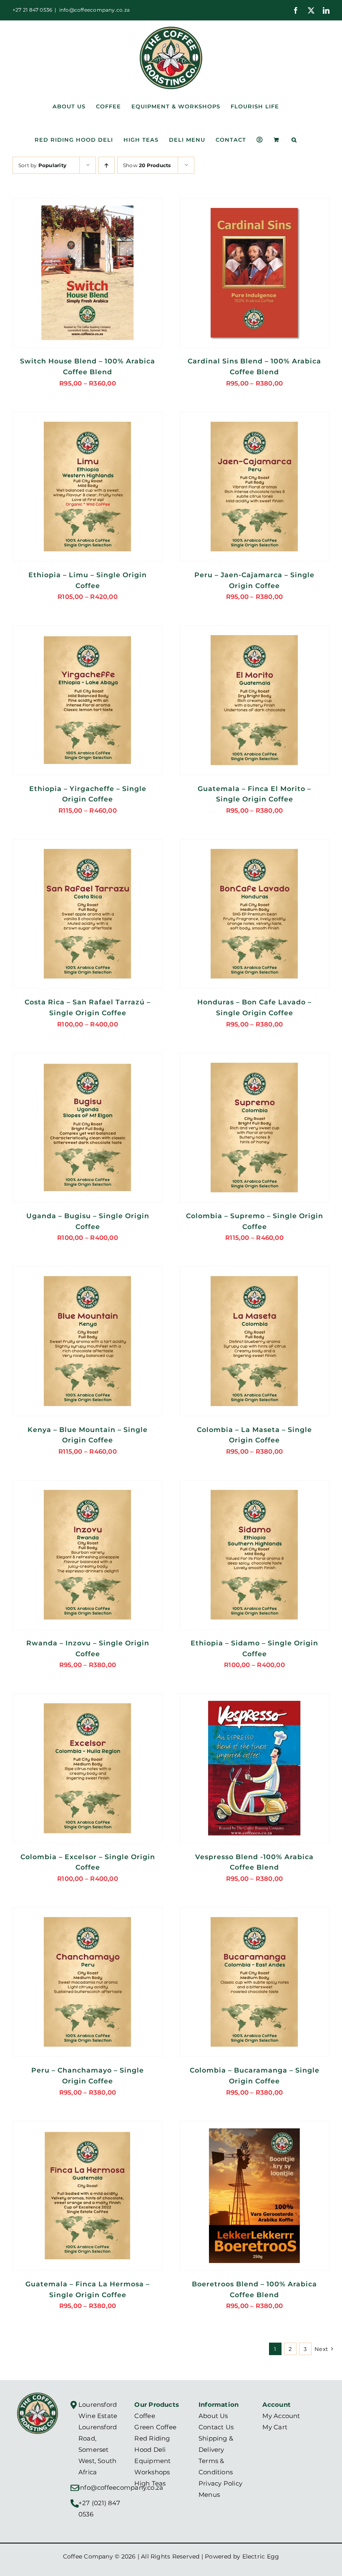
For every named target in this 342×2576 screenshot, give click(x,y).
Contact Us (216, 2427)
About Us (213, 2416)
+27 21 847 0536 (32, 10)
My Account (281, 2416)
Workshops (152, 2472)
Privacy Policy (220, 2483)
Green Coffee (155, 2427)
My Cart (275, 2427)
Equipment (152, 2461)
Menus (209, 2495)
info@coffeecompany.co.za (94, 10)
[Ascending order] (107, 165)
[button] (294, 140)
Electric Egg (261, 2556)
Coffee (145, 2416)
